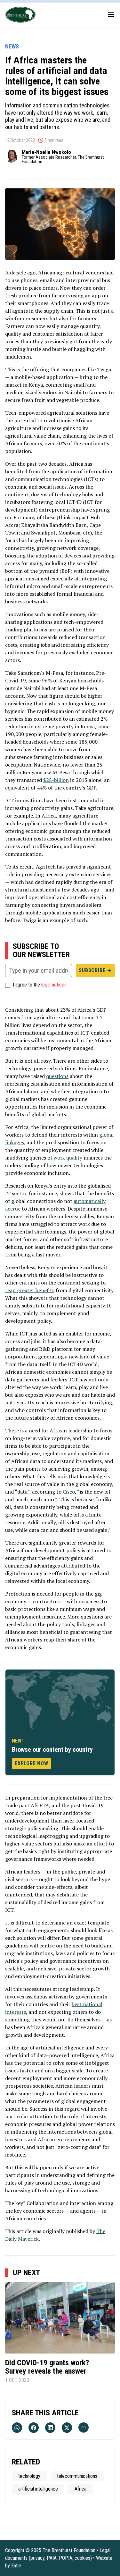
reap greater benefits (30, 1290)
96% (47, 680)
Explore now (32, 1763)
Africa (80, 2489)
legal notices (54, 985)
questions (57, 1076)
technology (29, 2476)
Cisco (69, 1492)
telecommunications (77, 2476)
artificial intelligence (38, 2489)
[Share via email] (84, 2427)
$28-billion (56, 780)
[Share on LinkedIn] (50, 2428)
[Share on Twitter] (67, 2428)
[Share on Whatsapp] (17, 2428)
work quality (68, 1158)
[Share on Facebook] (34, 2428)
